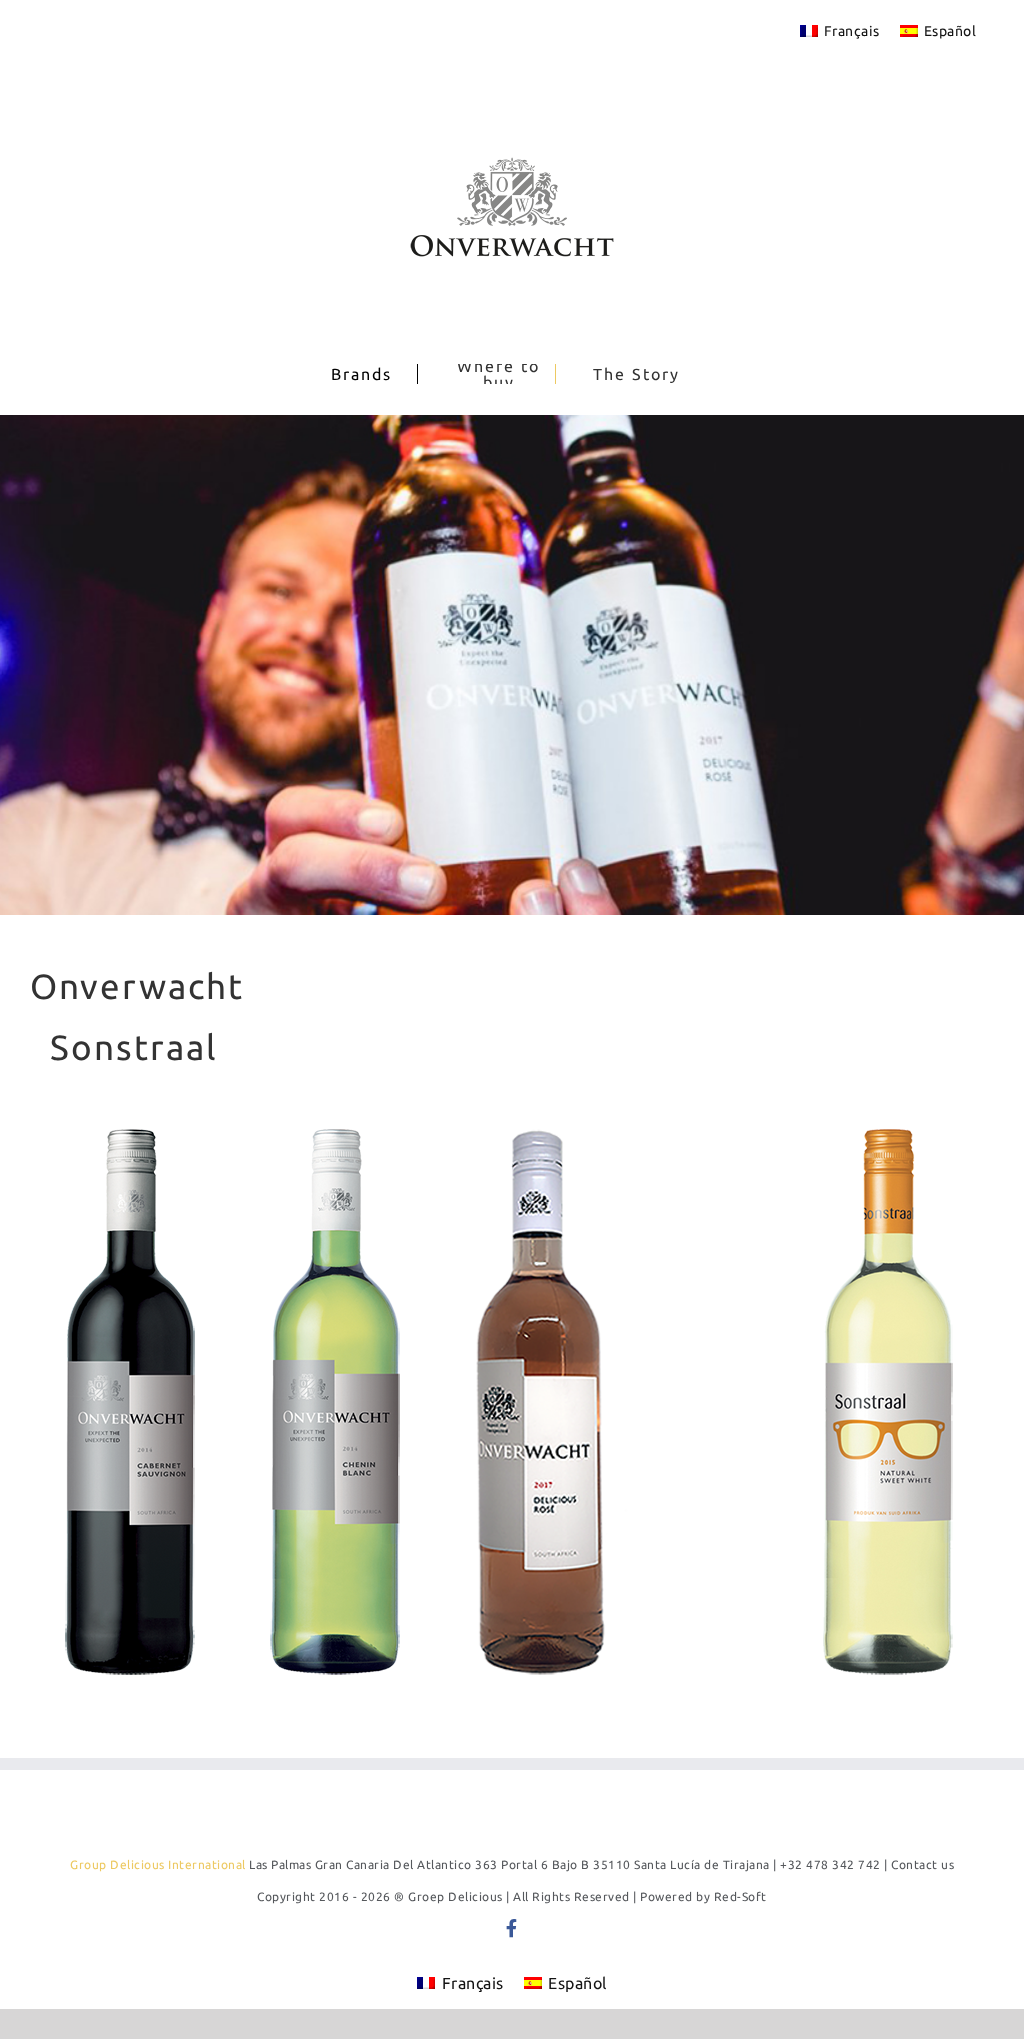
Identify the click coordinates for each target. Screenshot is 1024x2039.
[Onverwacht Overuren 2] (512, 665)
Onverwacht (137, 986)
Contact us (922, 1864)
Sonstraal (134, 1047)
